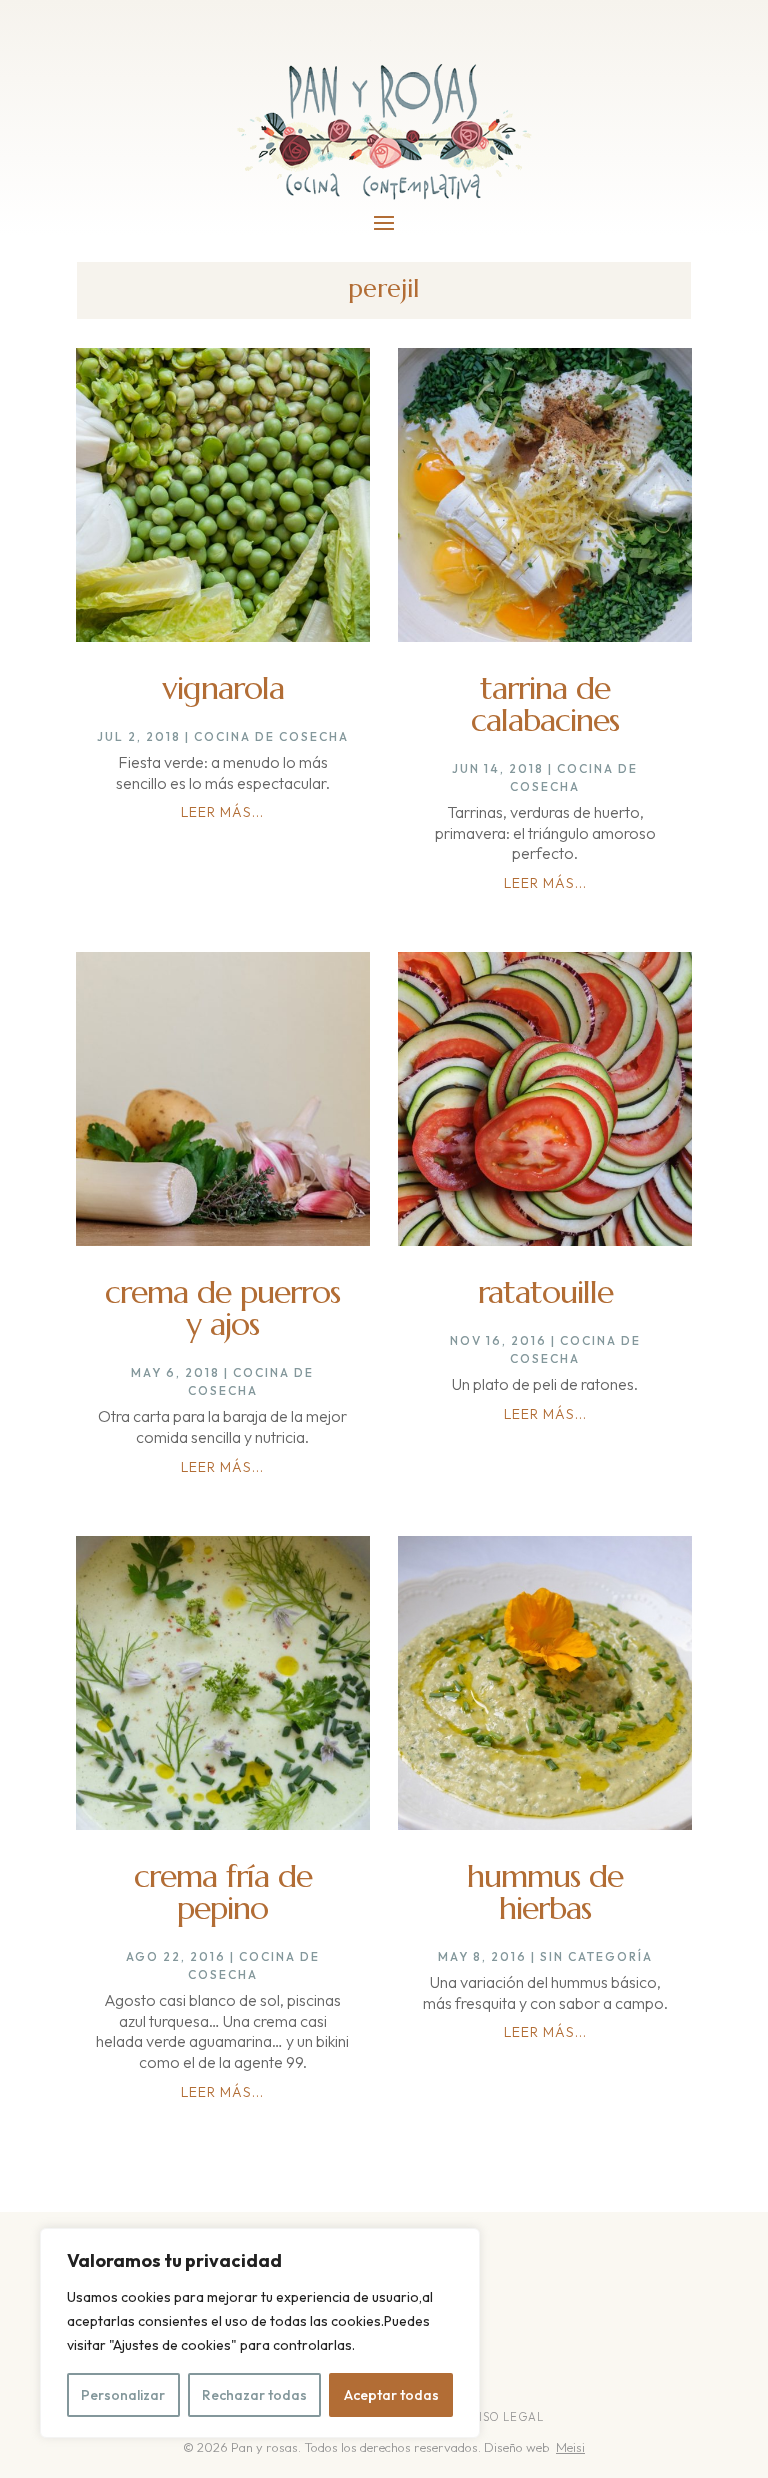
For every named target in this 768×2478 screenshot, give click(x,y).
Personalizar (123, 2395)
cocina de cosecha (271, 736)
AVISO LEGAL (504, 2417)
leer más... (222, 812)
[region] (260, 2333)
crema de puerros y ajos (222, 1308)
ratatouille (545, 1292)
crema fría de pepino (223, 1892)
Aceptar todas (391, 2395)
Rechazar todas (254, 2395)
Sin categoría (596, 1956)
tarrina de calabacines (545, 704)
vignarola (223, 688)
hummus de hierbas (545, 1892)
